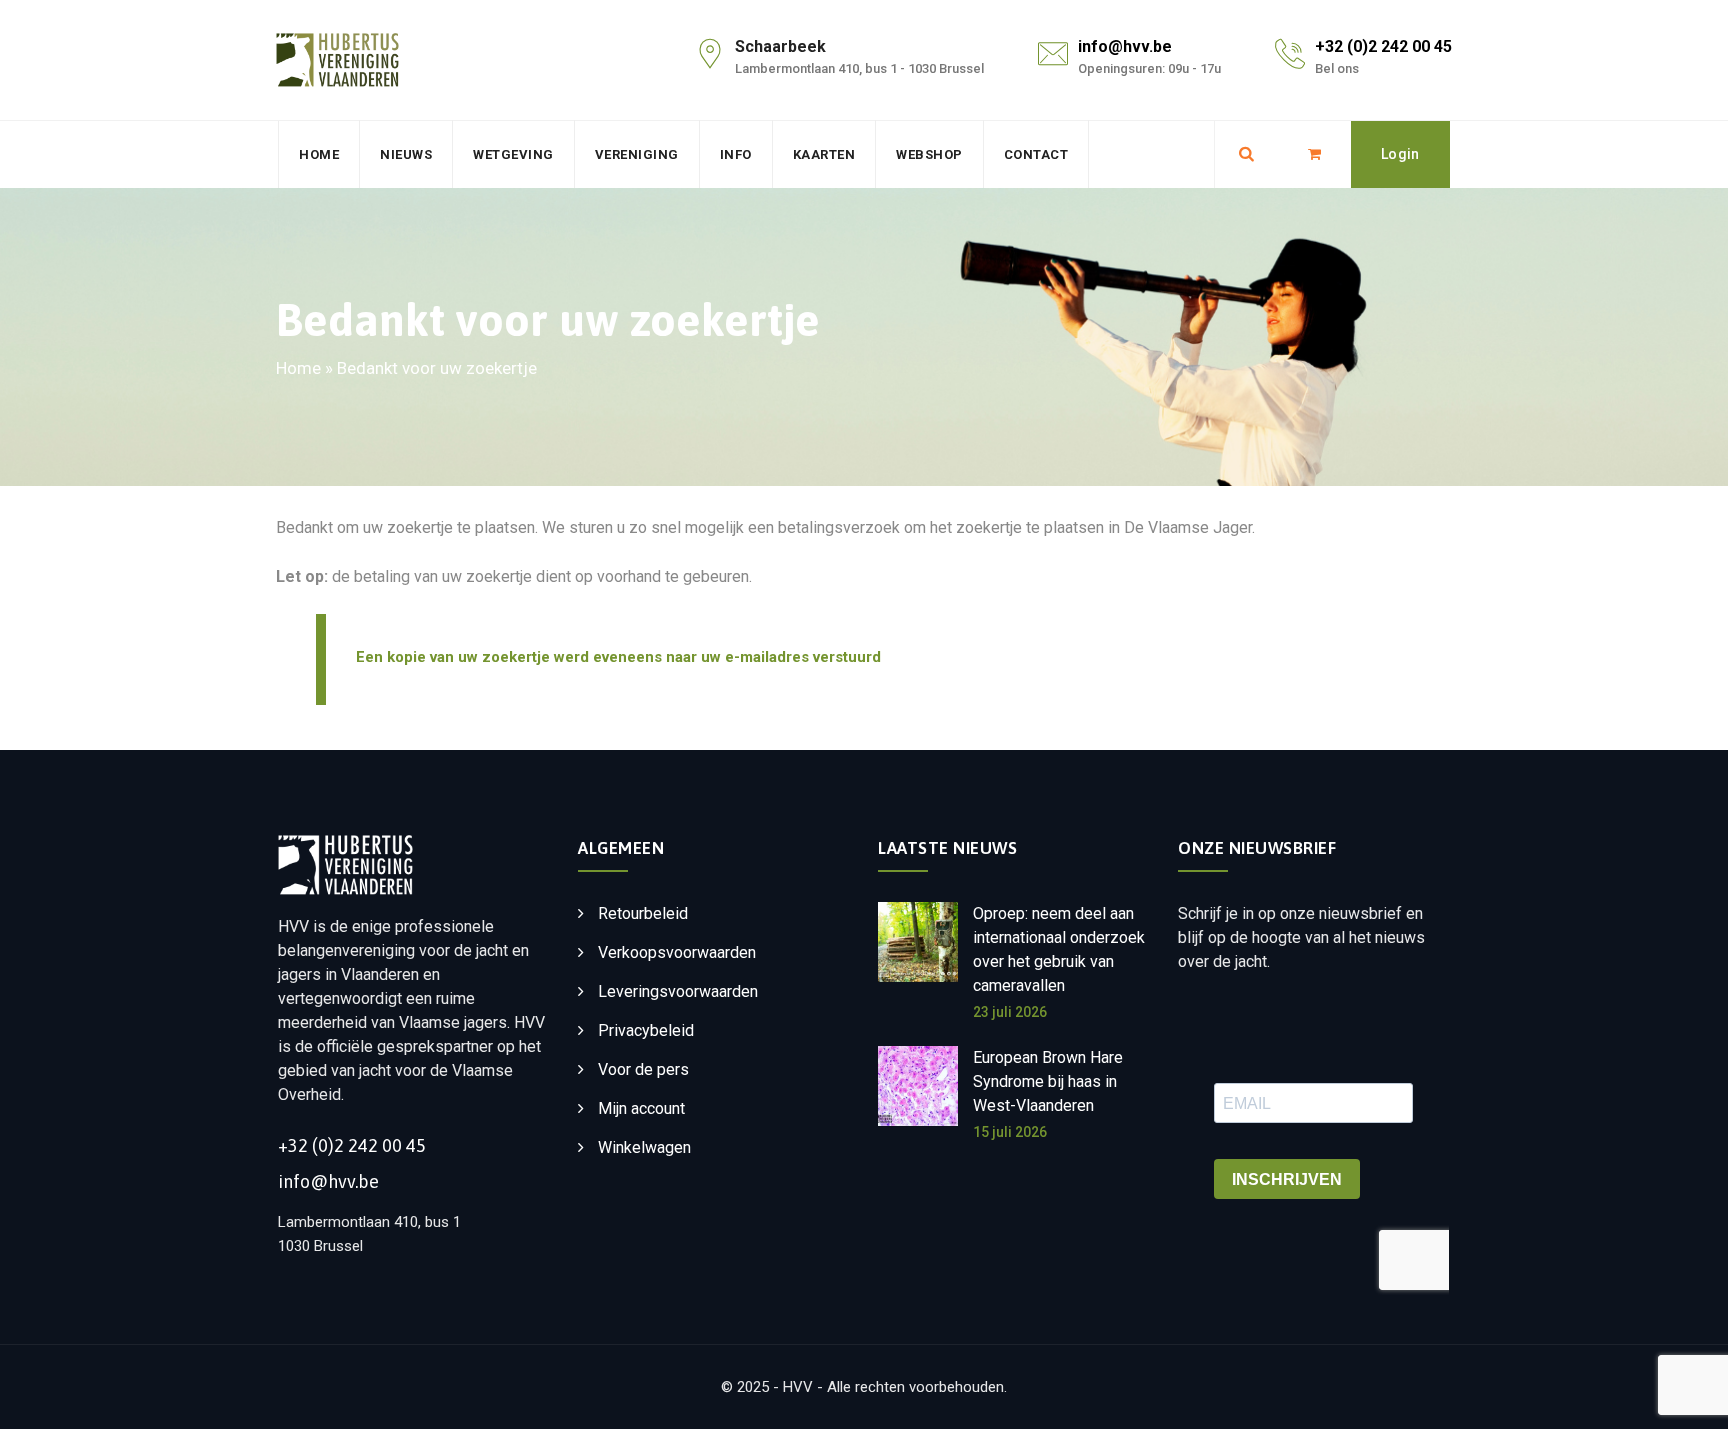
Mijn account (641, 1108)
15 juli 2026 (1010, 1132)
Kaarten (824, 154)
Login (1400, 154)
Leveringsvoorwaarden (678, 991)
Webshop (929, 154)
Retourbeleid (643, 913)
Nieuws (406, 154)
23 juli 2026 (1010, 1012)
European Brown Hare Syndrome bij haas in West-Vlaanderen (1048, 1081)
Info (736, 154)
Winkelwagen (644, 1147)
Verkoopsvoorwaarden (677, 952)
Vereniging (637, 154)
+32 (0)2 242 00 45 (1383, 46)
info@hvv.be (1125, 46)
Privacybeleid (646, 1030)
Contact (1036, 154)
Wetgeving (513, 154)
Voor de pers (643, 1069)
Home (319, 154)
